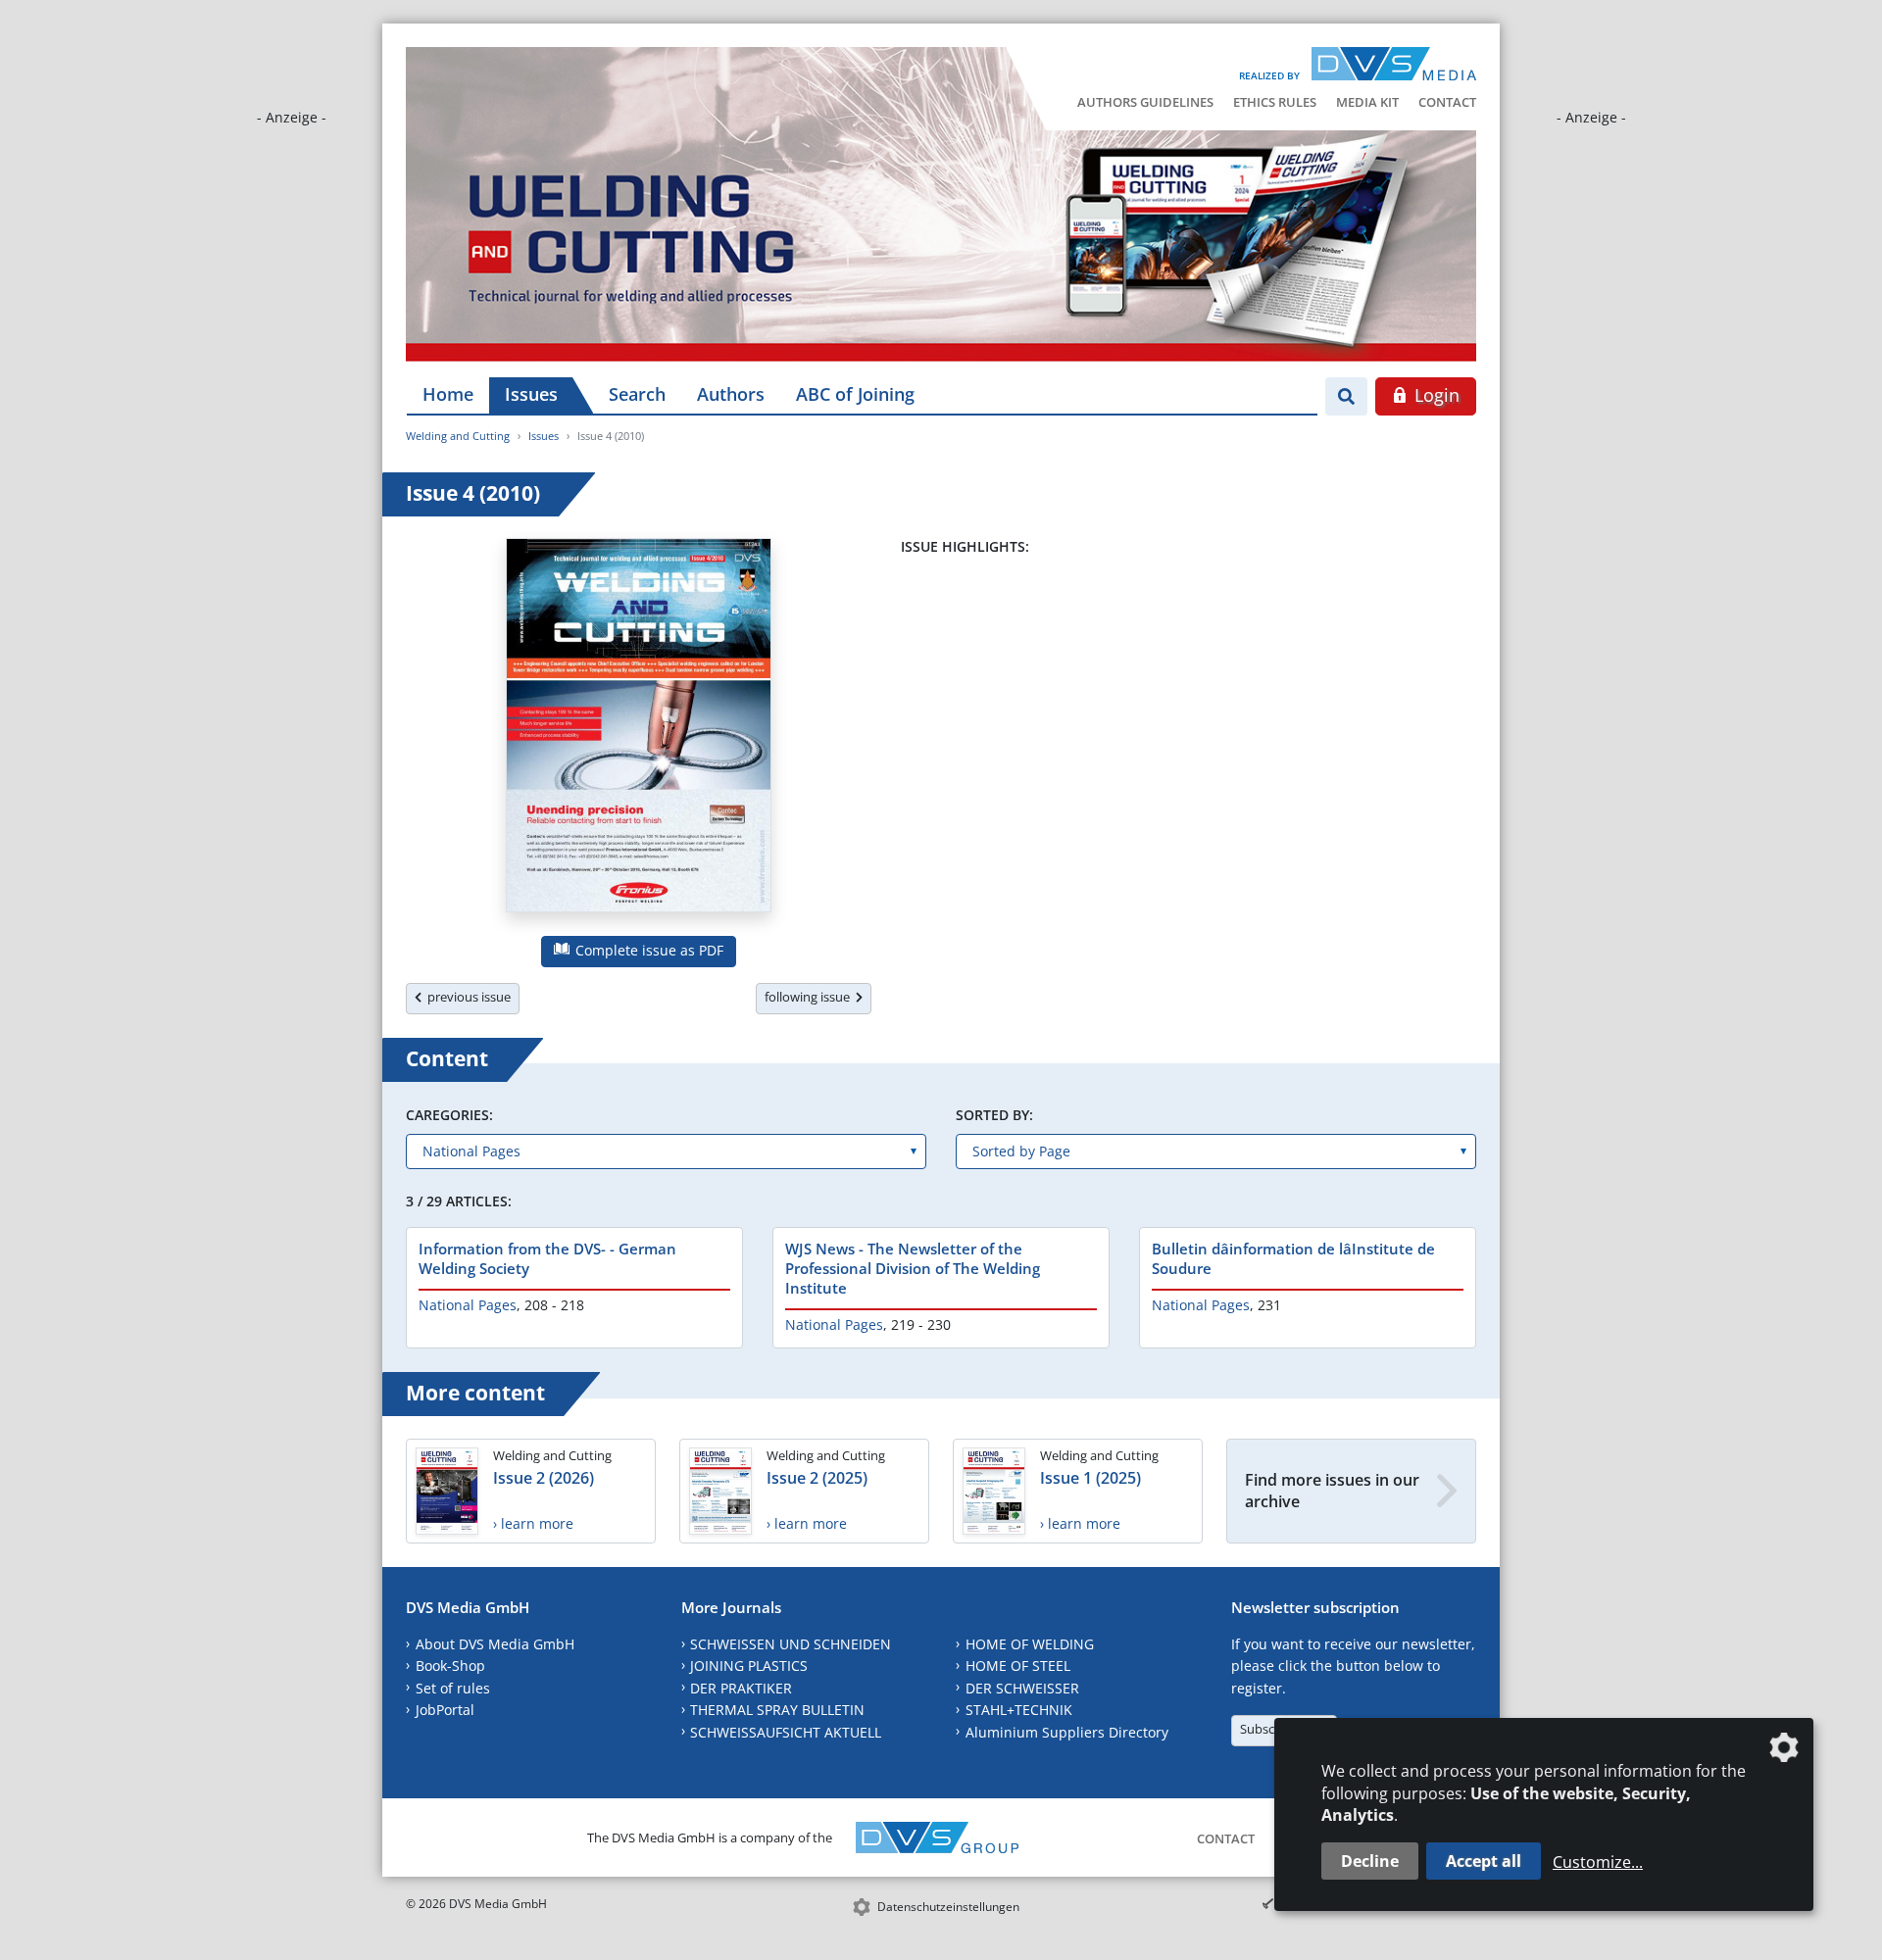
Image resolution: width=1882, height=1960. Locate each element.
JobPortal (445, 1710)
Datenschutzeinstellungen (948, 1907)
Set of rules (453, 1688)
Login (1435, 395)
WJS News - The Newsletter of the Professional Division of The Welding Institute (913, 1268)
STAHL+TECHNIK (1019, 1710)
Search (637, 394)
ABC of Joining (855, 394)
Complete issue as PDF (647, 950)
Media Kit (1367, 102)
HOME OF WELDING (1030, 1644)
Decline (1370, 1861)
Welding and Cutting (458, 436)
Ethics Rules (1275, 102)
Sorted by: (994, 1115)
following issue (810, 997)
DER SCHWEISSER (1022, 1688)
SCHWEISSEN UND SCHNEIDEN (791, 1644)
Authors (731, 394)
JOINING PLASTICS (749, 1666)
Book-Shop (450, 1666)
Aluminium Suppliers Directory (1067, 1732)
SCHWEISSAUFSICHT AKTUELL (786, 1732)
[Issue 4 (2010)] (639, 729)
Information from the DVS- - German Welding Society (547, 1258)
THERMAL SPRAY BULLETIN (777, 1710)
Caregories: (449, 1115)
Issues (531, 394)
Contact (1447, 102)
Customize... (1598, 1862)
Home (448, 394)
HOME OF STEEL (1018, 1666)
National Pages (468, 1305)
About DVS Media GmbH (495, 1644)
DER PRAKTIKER (741, 1688)
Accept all (1484, 1861)
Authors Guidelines (1145, 102)
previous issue (466, 997)
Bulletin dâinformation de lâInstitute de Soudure (1293, 1258)
